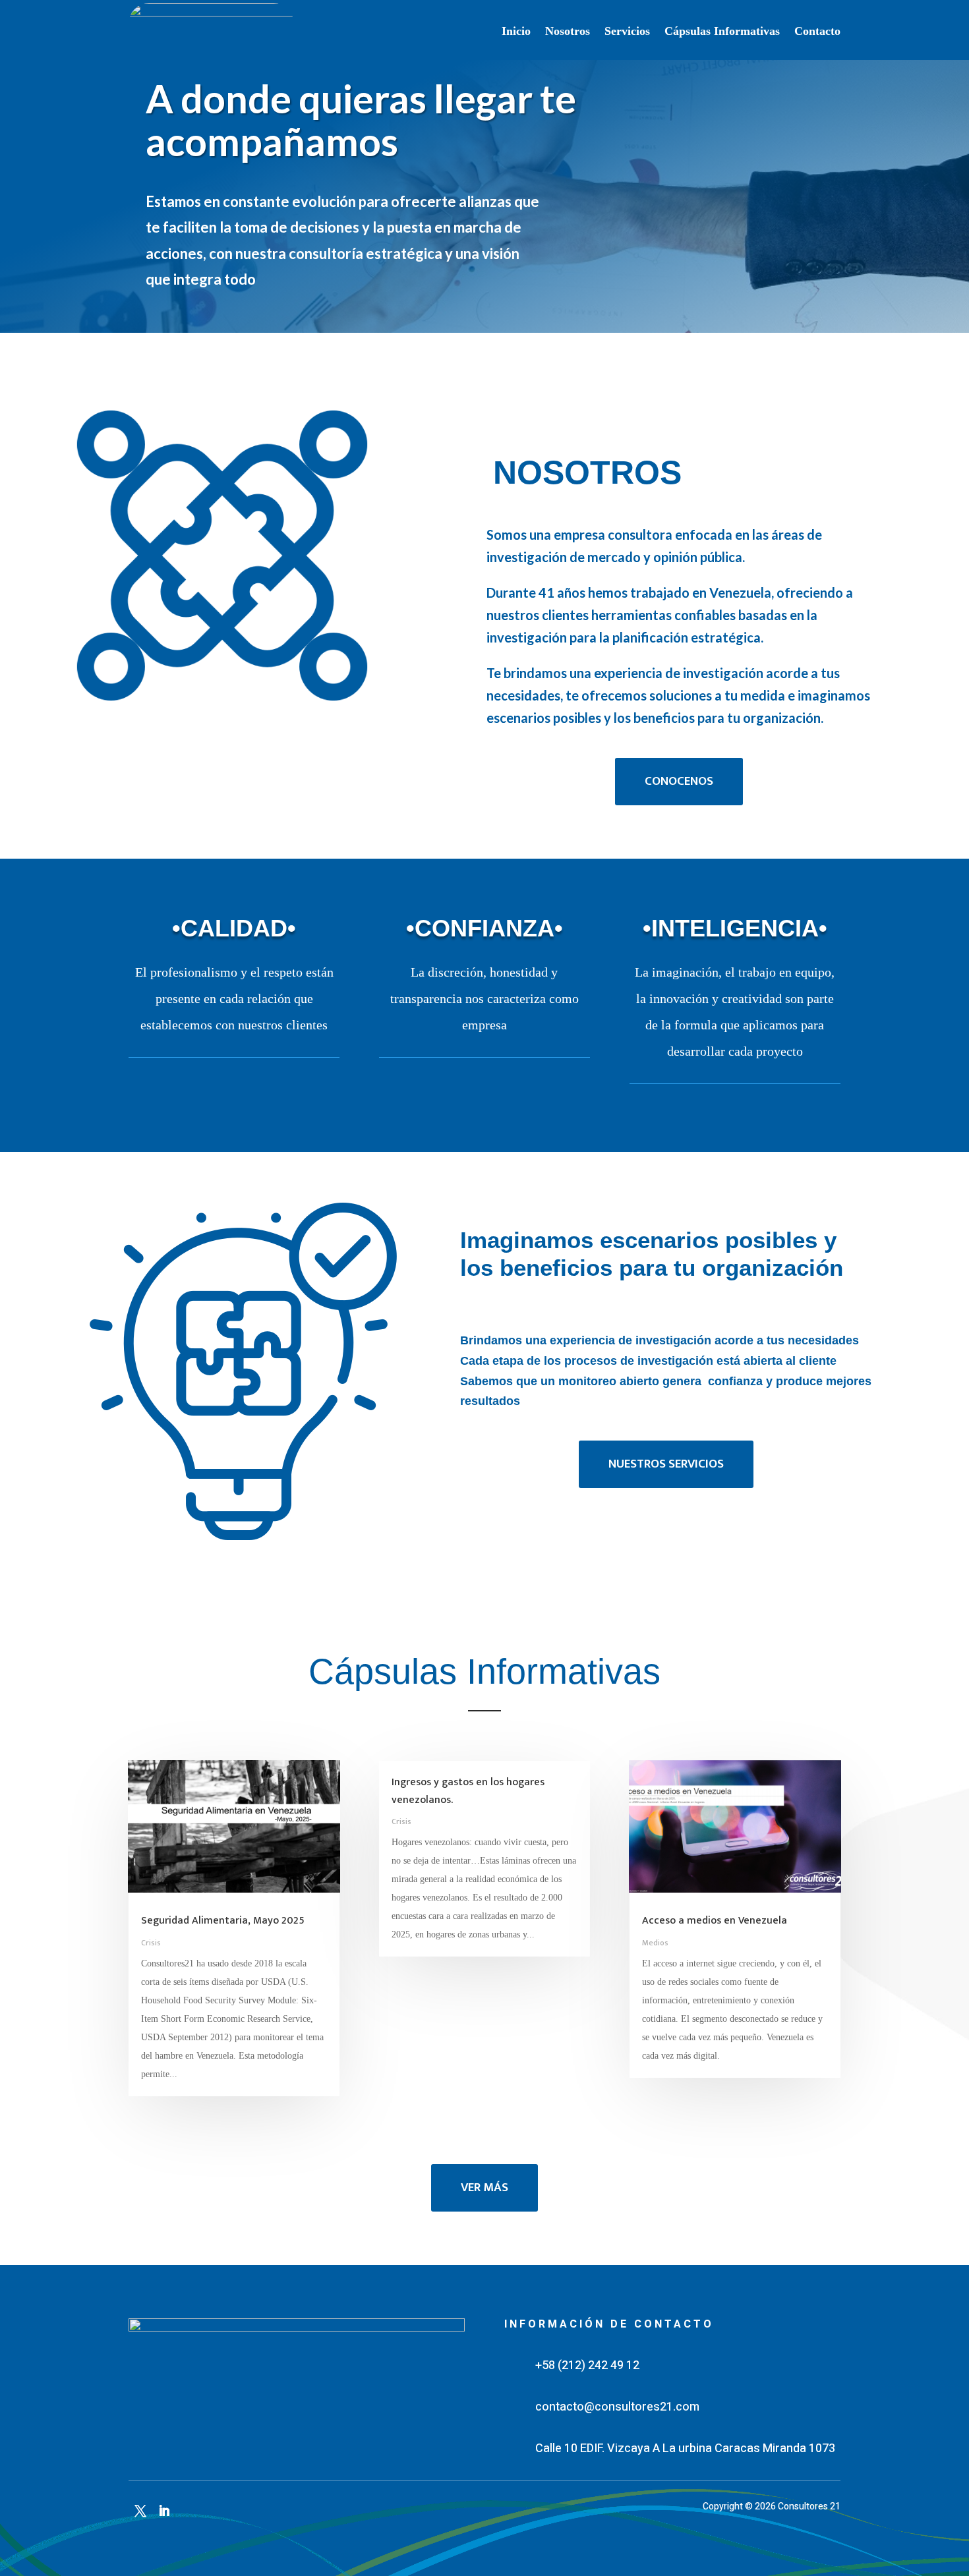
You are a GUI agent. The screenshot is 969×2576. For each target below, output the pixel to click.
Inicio (516, 31)
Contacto (817, 31)
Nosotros (568, 31)
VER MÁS (484, 2188)
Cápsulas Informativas (722, 31)
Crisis (151, 1943)
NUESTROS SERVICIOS (666, 1464)
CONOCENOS (679, 781)
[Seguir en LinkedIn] (164, 2511)
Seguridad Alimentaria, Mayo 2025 (223, 1921)
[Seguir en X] (140, 2511)
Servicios (627, 31)
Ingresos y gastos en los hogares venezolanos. (468, 1791)
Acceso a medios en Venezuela (715, 1921)
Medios (655, 1943)
